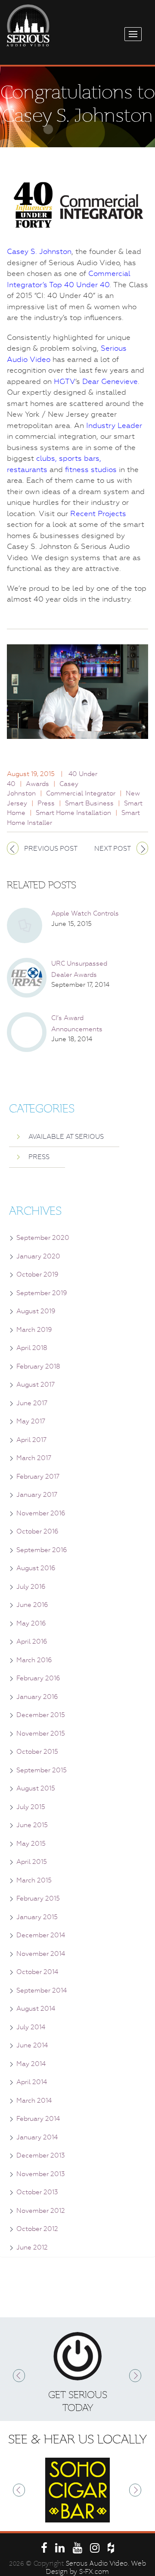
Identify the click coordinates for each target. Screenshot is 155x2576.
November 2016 (41, 1513)
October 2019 (37, 1274)
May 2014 (31, 2064)
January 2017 (37, 1495)
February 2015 (38, 1898)
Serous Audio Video (97, 2563)
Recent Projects (98, 513)
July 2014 (31, 2027)
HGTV (65, 381)
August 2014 (36, 2009)
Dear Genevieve (110, 381)
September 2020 (43, 1238)
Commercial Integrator (81, 793)
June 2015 (32, 1825)
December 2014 (41, 1935)
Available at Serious (66, 1137)
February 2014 (38, 2119)
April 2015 (32, 1862)
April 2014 (32, 2082)
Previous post (51, 849)
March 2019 (34, 1330)
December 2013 (41, 2155)
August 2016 (36, 1568)
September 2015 (42, 1770)
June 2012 (32, 2247)
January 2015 (37, 1917)
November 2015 (41, 1733)
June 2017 (32, 1403)
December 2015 (41, 1715)
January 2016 (37, 1697)
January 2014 (37, 2137)
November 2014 (41, 1954)
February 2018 (38, 1366)
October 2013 (37, 2192)
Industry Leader (114, 425)
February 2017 (38, 1477)
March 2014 (34, 2101)
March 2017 (34, 1458)
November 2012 (41, 2211)
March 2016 (34, 1660)
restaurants (27, 469)
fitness (77, 469)
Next (136, 2376)
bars (92, 458)
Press (46, 803)
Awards (37, 784)
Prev (19, 2376)
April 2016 (32, 1641)
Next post (113, 849)
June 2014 (32, 2045)
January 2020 (38, 1256)
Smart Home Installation (73, 813)
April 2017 (31, 1440)
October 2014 (37, 1972)
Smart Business (89, 803)
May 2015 (31, 1844)
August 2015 (36, 1788)
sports (70, 458)
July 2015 (31, 1807)
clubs (46, 458)
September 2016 (42, 1550)
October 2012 (37, 2229)
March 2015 (34, 1880)
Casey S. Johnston (39, 251)
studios (104, 469)
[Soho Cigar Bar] (77, 2490)
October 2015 (37, 1752)
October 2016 (37, 1531)
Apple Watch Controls (85, 913)
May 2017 (31, 1421)
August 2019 (36, 1311)
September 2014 (42, 1990)
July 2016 (31, 1587)
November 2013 (41, 2174)
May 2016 (31, 1623)
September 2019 (42, 1293)
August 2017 (36, 1385)
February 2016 (38, 1678)
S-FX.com (94, 2572)
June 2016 (32, 1605)
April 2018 (32, 1348)
